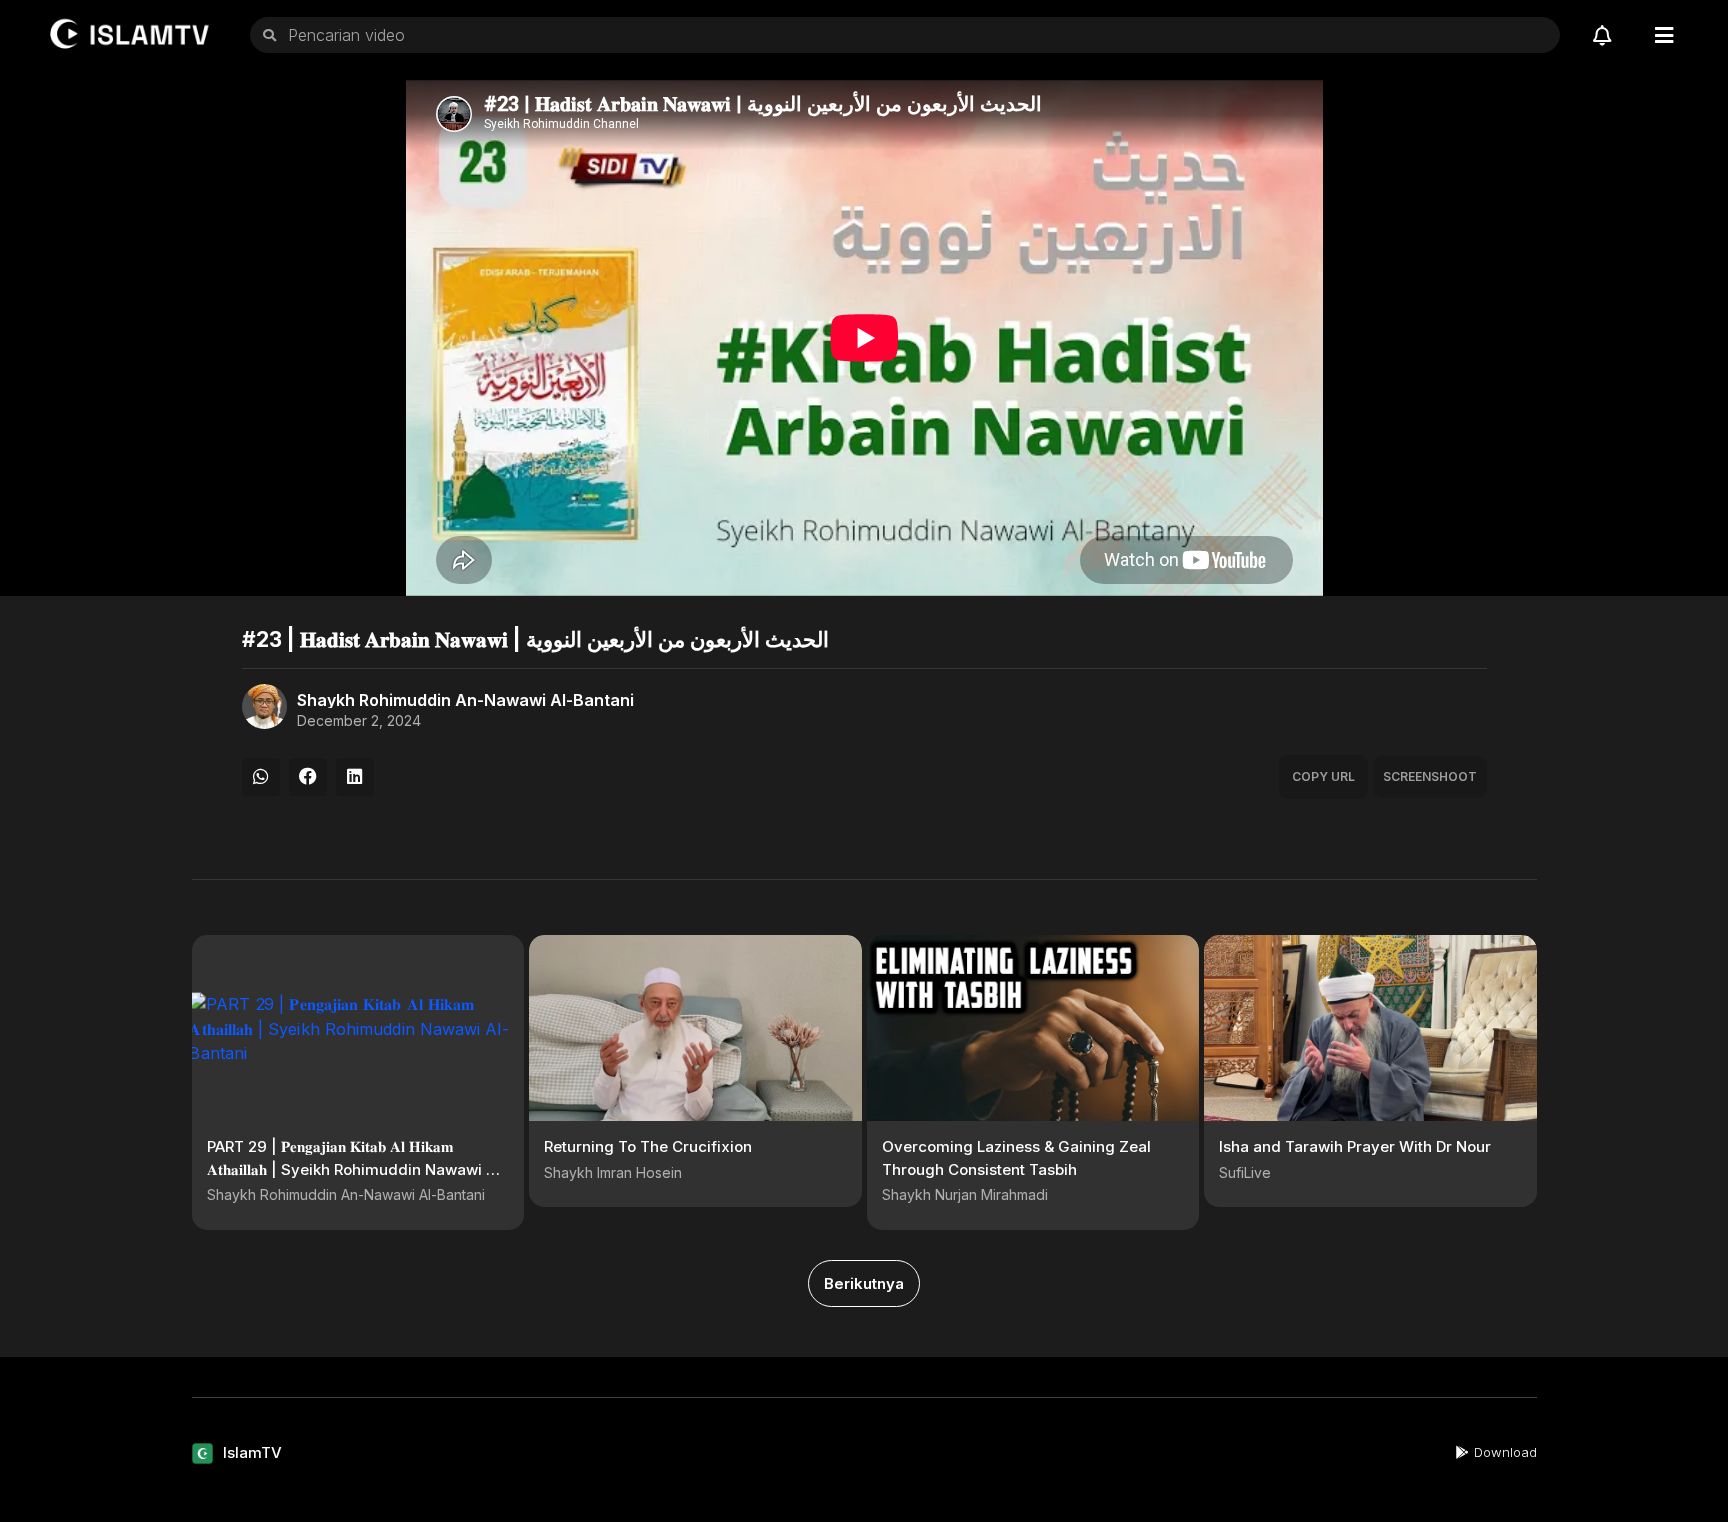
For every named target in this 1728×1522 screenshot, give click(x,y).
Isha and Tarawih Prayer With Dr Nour (1355, 1146)
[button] (261, 777)
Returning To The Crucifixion (648, 1146)
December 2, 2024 (359, 721)
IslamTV (252, 1452)
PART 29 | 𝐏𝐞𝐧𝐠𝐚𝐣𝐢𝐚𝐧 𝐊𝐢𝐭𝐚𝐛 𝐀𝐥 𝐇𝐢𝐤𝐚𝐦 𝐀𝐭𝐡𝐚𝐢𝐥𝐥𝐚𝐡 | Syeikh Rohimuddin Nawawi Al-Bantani (357, 1169)
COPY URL (1323, 776)
